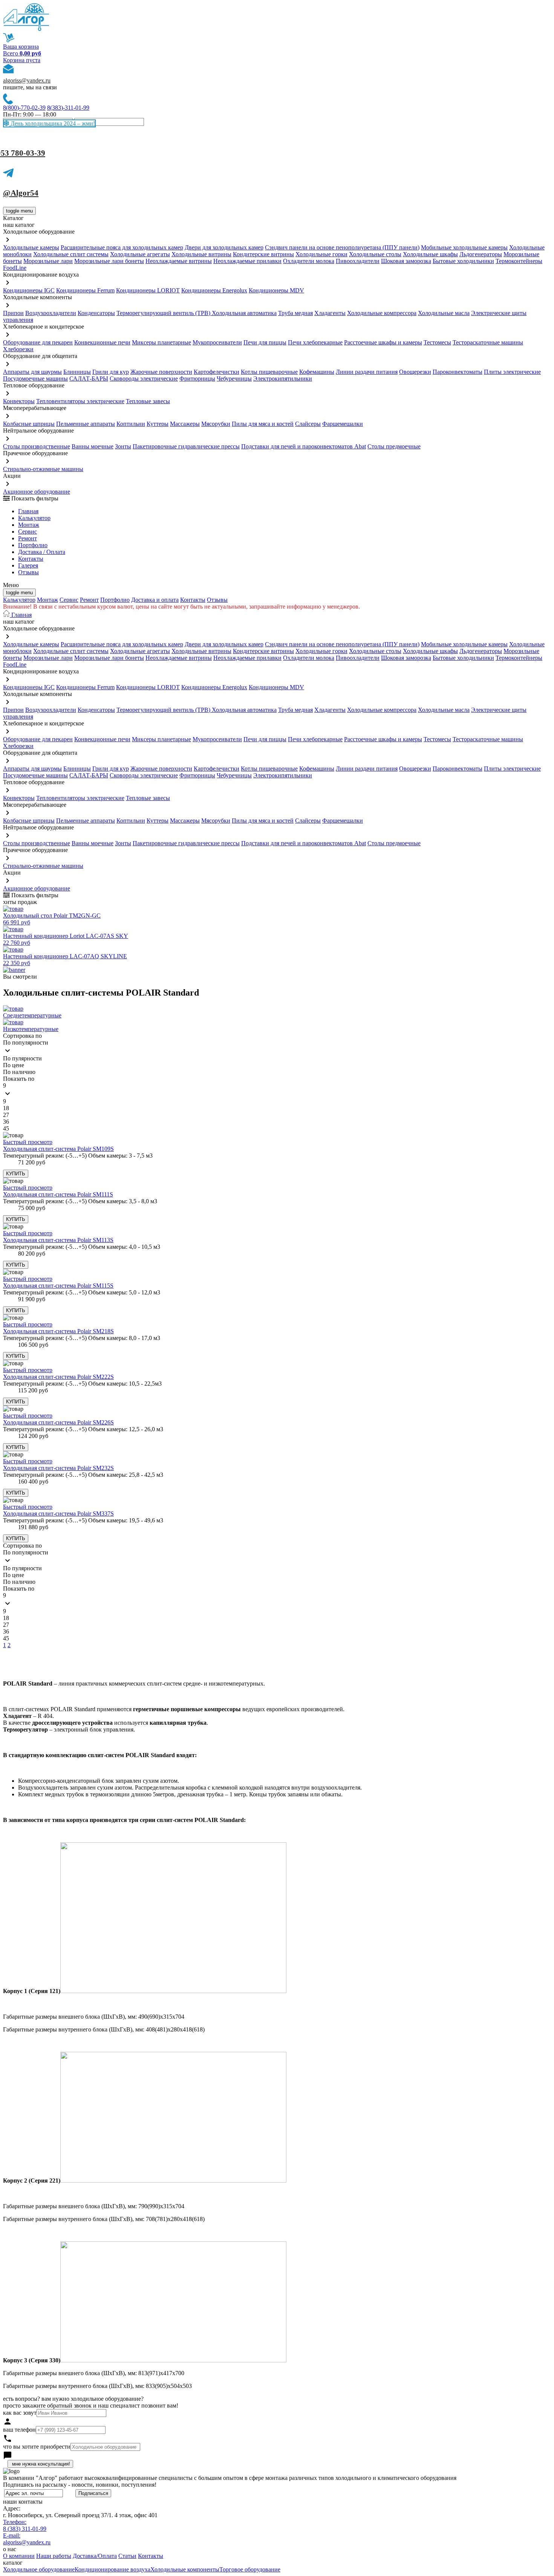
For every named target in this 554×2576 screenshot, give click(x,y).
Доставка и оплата (155, 600)
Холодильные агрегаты (140, 254)
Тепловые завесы (148, 401)
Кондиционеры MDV (276, 290)
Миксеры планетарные (161, 342)
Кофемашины (317, 372)
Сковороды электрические (144, 379)
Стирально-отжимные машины (43, 469)
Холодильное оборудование (39, 2569)
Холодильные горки (321, 254)
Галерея (28, 565)
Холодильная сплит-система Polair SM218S (58, 1331)
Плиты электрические (512, 372)
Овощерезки (415, 372)
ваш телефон (19, 2430)
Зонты (123, 446)
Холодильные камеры (31, 247)
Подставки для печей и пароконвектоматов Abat (304, 446)
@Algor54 (21, 193)
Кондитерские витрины (263, 254)
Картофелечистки (217, 372)
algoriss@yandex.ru (27, 80)
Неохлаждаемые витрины (179, 261)
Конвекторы (19, 401)
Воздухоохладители (51, 313)
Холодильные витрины (201, 254)
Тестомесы (437, 342)
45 (6, 1128)
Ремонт (28, 538)
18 (6, 1108)
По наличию (19, 1072)
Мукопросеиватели (217, 342)
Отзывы (28, 572)
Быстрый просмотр (28, 1142)
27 (6, 1115)
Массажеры (185, 424)
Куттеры (158, 424)
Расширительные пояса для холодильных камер (122, 247)
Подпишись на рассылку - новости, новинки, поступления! (80, 2485)
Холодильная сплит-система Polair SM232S (58, 1468)
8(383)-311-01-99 (68, 108)
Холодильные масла (444, 313)
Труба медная (295, 313)
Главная (28, 511)
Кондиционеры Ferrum (85, 290)
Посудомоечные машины (35, 379)
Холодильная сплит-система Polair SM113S (58, 1240)
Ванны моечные (93, 446)
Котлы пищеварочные (269, 372)
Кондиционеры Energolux (214, 290)
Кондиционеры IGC (29, 290)
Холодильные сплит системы (71, 254)
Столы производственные (37, 446)
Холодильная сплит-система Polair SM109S (58, 1149)
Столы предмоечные (394, 446)
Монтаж (29, 525)
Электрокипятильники (283, 379)
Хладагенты (330, 313)
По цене (14, 1065)
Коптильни (131, 424)
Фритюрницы (197, 379)
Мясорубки (216, 424)
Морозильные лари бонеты (109, 261)
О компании (19, 2556)
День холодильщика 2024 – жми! (52, 123)
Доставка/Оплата (95, 2556)
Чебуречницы (234, 379)
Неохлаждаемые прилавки (247, 261)
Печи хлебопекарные (315, 342)
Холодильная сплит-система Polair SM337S (58, 1514)
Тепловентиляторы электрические (80, 401)
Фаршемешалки (343, 424)
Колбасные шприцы (29, 424)
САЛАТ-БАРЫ (89, 379)
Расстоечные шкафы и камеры (383, 342)
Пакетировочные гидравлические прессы (186, 446)
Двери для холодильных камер (224, 247)
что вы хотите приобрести (37, 2447)
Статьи (127, 2556)
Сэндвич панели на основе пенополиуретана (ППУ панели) (342, 247)
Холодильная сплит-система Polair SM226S (58, 1422)
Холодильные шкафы (430, 254)
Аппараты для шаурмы (32, 372)
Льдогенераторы (481, 254)
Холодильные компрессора (382, 313)
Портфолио (33, 545)
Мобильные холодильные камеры (464, 247)
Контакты (31, 559)
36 (6, 1122)
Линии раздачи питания (367, 372)
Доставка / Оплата (42, 552)
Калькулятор (34, 518)
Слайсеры (308, 424)
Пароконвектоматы (458, 372)
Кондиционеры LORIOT (148, 290)
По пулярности (22, 1058)
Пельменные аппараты (86, 424)
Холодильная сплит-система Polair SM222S (58, 1377)
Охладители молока (309, 261)
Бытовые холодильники (463, 261)
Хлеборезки (18, 349)
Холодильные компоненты (185, 2569)
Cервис (28, 532)
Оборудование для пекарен (38, 342)
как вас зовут (20, 2413)
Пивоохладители (358, 261)
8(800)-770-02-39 (24, 108)
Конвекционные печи (102, 342)
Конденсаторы (96, 313)
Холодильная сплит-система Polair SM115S (58, 1286)
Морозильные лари (48, 261)
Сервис (69, 600)
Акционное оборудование (37, 492)
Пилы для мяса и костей (263, 424)
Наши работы (54, 2556)
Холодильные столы (375, 254)
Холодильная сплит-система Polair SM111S (58, 1194)
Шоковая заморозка (406, 261)
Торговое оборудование (250, 2569)
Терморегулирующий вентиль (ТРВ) (164, 313)
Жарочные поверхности (161, 372)
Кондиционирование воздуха (112, 2569)
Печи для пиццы (265, 342)
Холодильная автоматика (244, 313)
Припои (13, 313)
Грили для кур (111, 372)
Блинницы (77, 372)
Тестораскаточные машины (488, 342)
